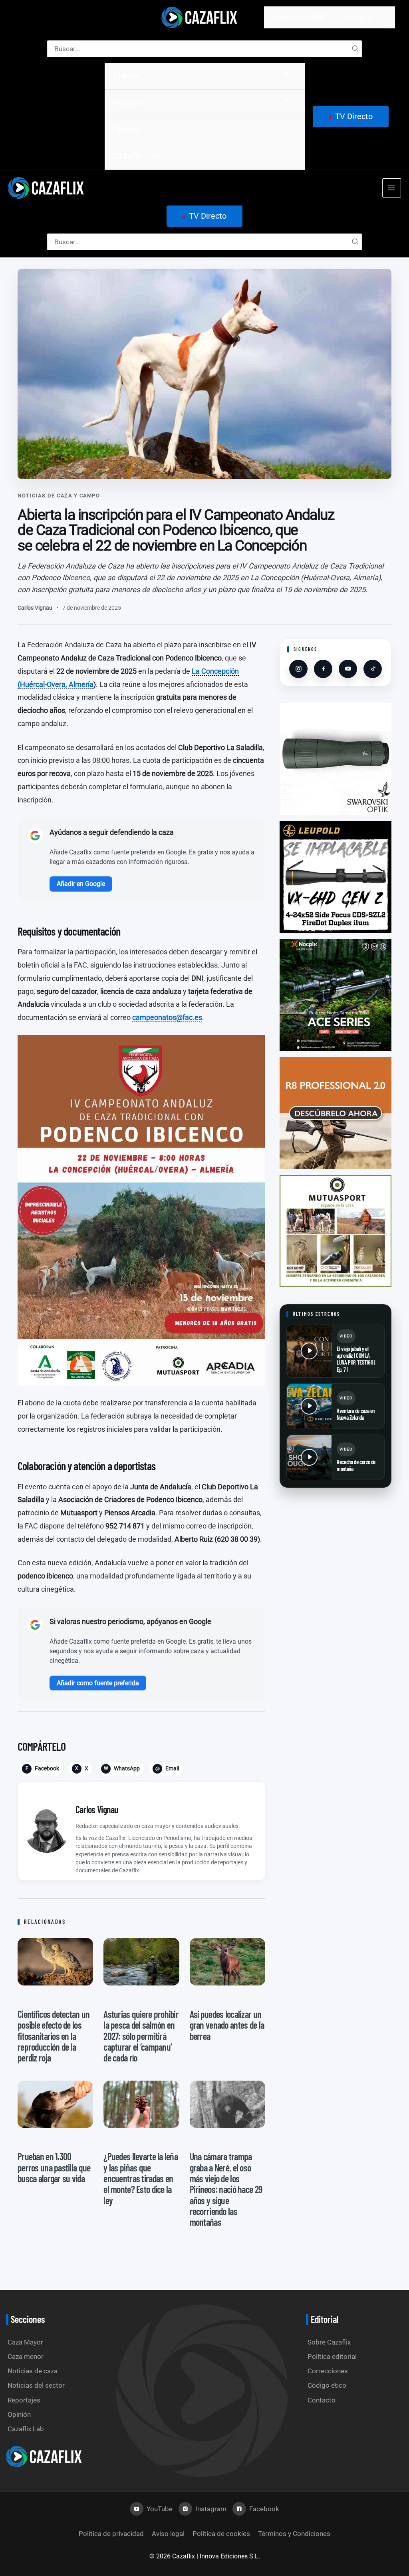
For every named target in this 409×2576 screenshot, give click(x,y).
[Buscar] (355, 49)
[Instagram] (298, 669)
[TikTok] (373, 669)
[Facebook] (323, 669)
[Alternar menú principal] (392, 188)
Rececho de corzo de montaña (356, 1465)
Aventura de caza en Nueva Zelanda (356, 1414)
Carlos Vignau (35, 608)
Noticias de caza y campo (59, 496)
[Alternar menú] (285, 73)
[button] (351, 117)
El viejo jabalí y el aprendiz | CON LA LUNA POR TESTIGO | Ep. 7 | (356, 1359)
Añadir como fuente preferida (98, 1683)
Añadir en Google (81, 884)
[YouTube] (348, 669)
